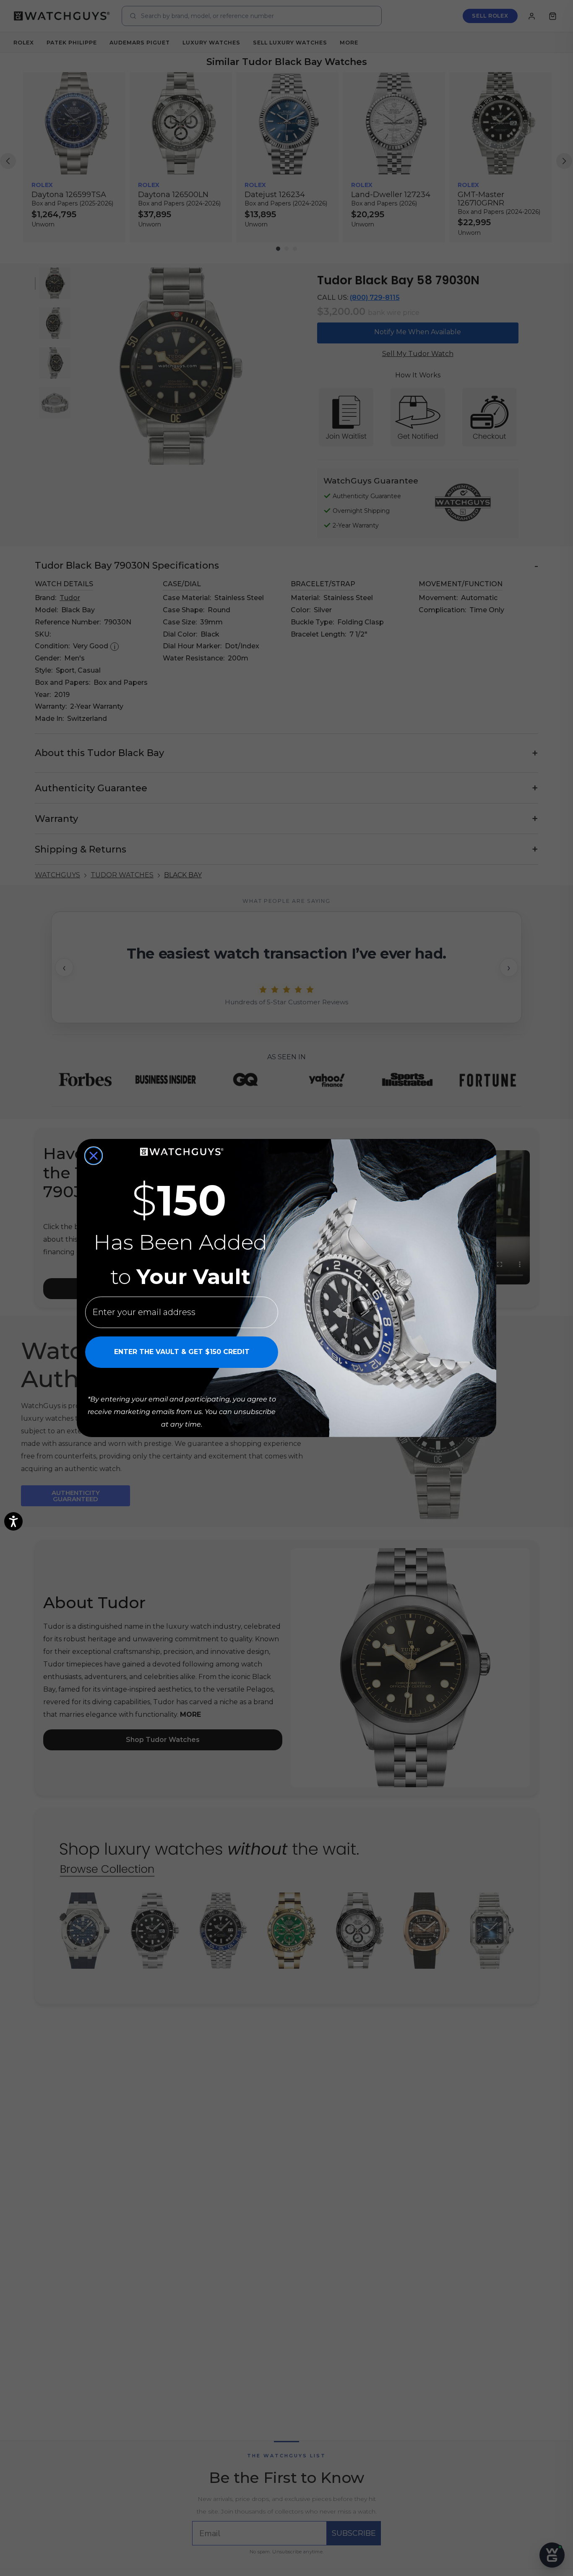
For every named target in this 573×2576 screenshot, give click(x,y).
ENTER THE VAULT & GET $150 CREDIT (182, 1352)
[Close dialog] (94, 1156)
